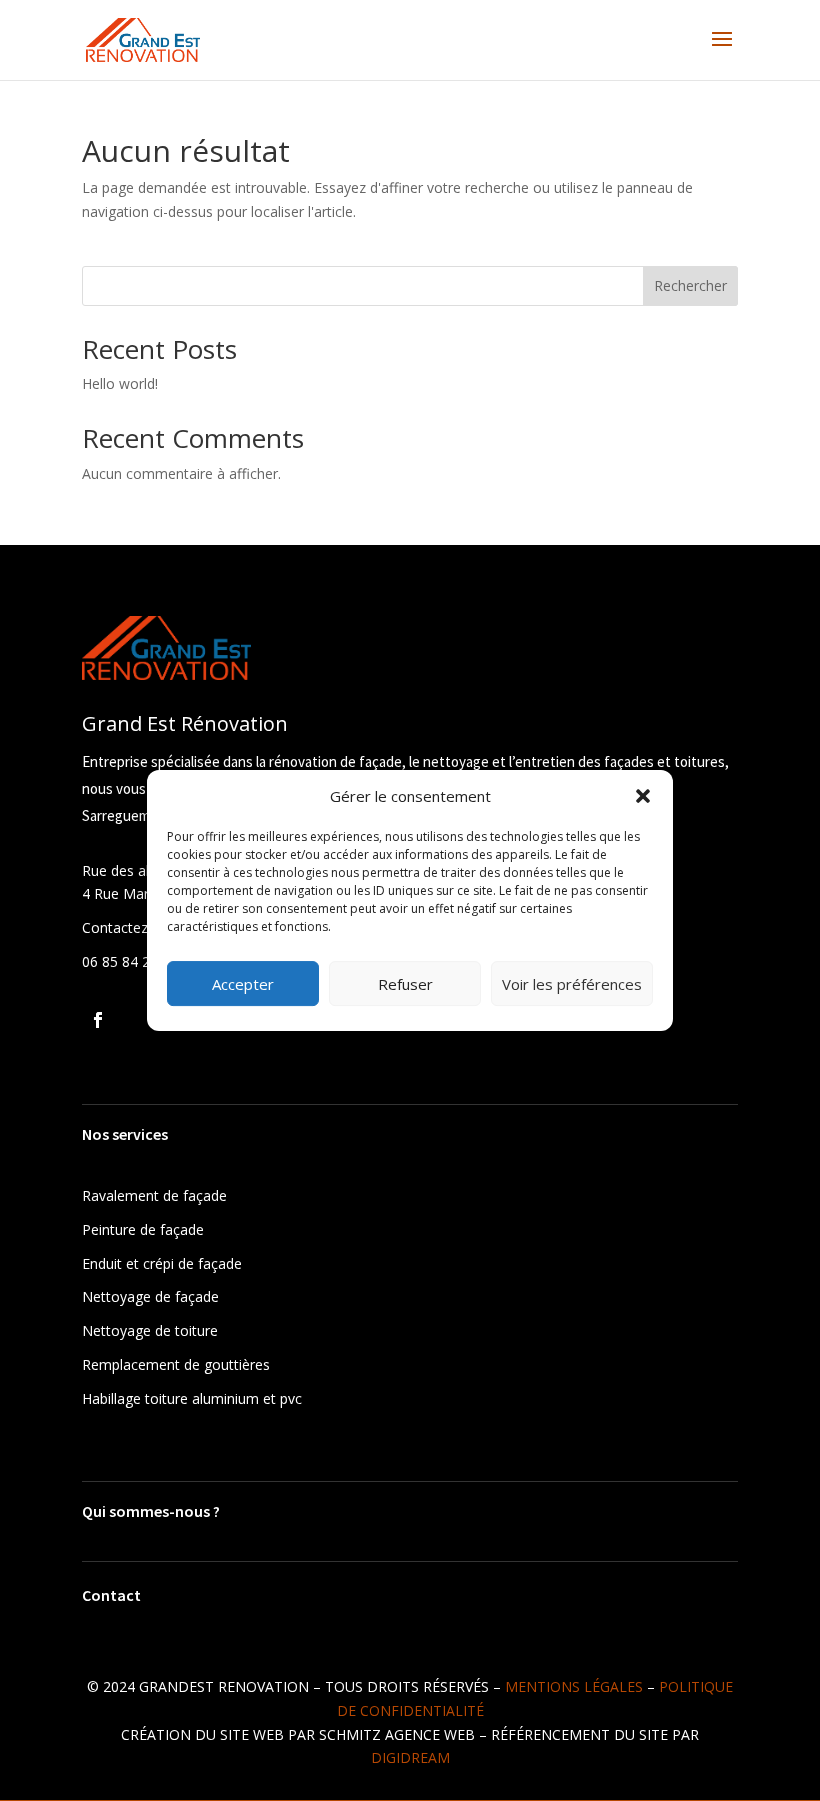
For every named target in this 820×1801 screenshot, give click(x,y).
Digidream (410, 1757)
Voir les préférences (572, 984)
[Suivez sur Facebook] (98, 1020)
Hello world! (120, 383)
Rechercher (690, 285)
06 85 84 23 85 (130, 961)
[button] (643, 796)
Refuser (405, 984)
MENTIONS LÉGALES (574, 1686)
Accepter (243, 984)
